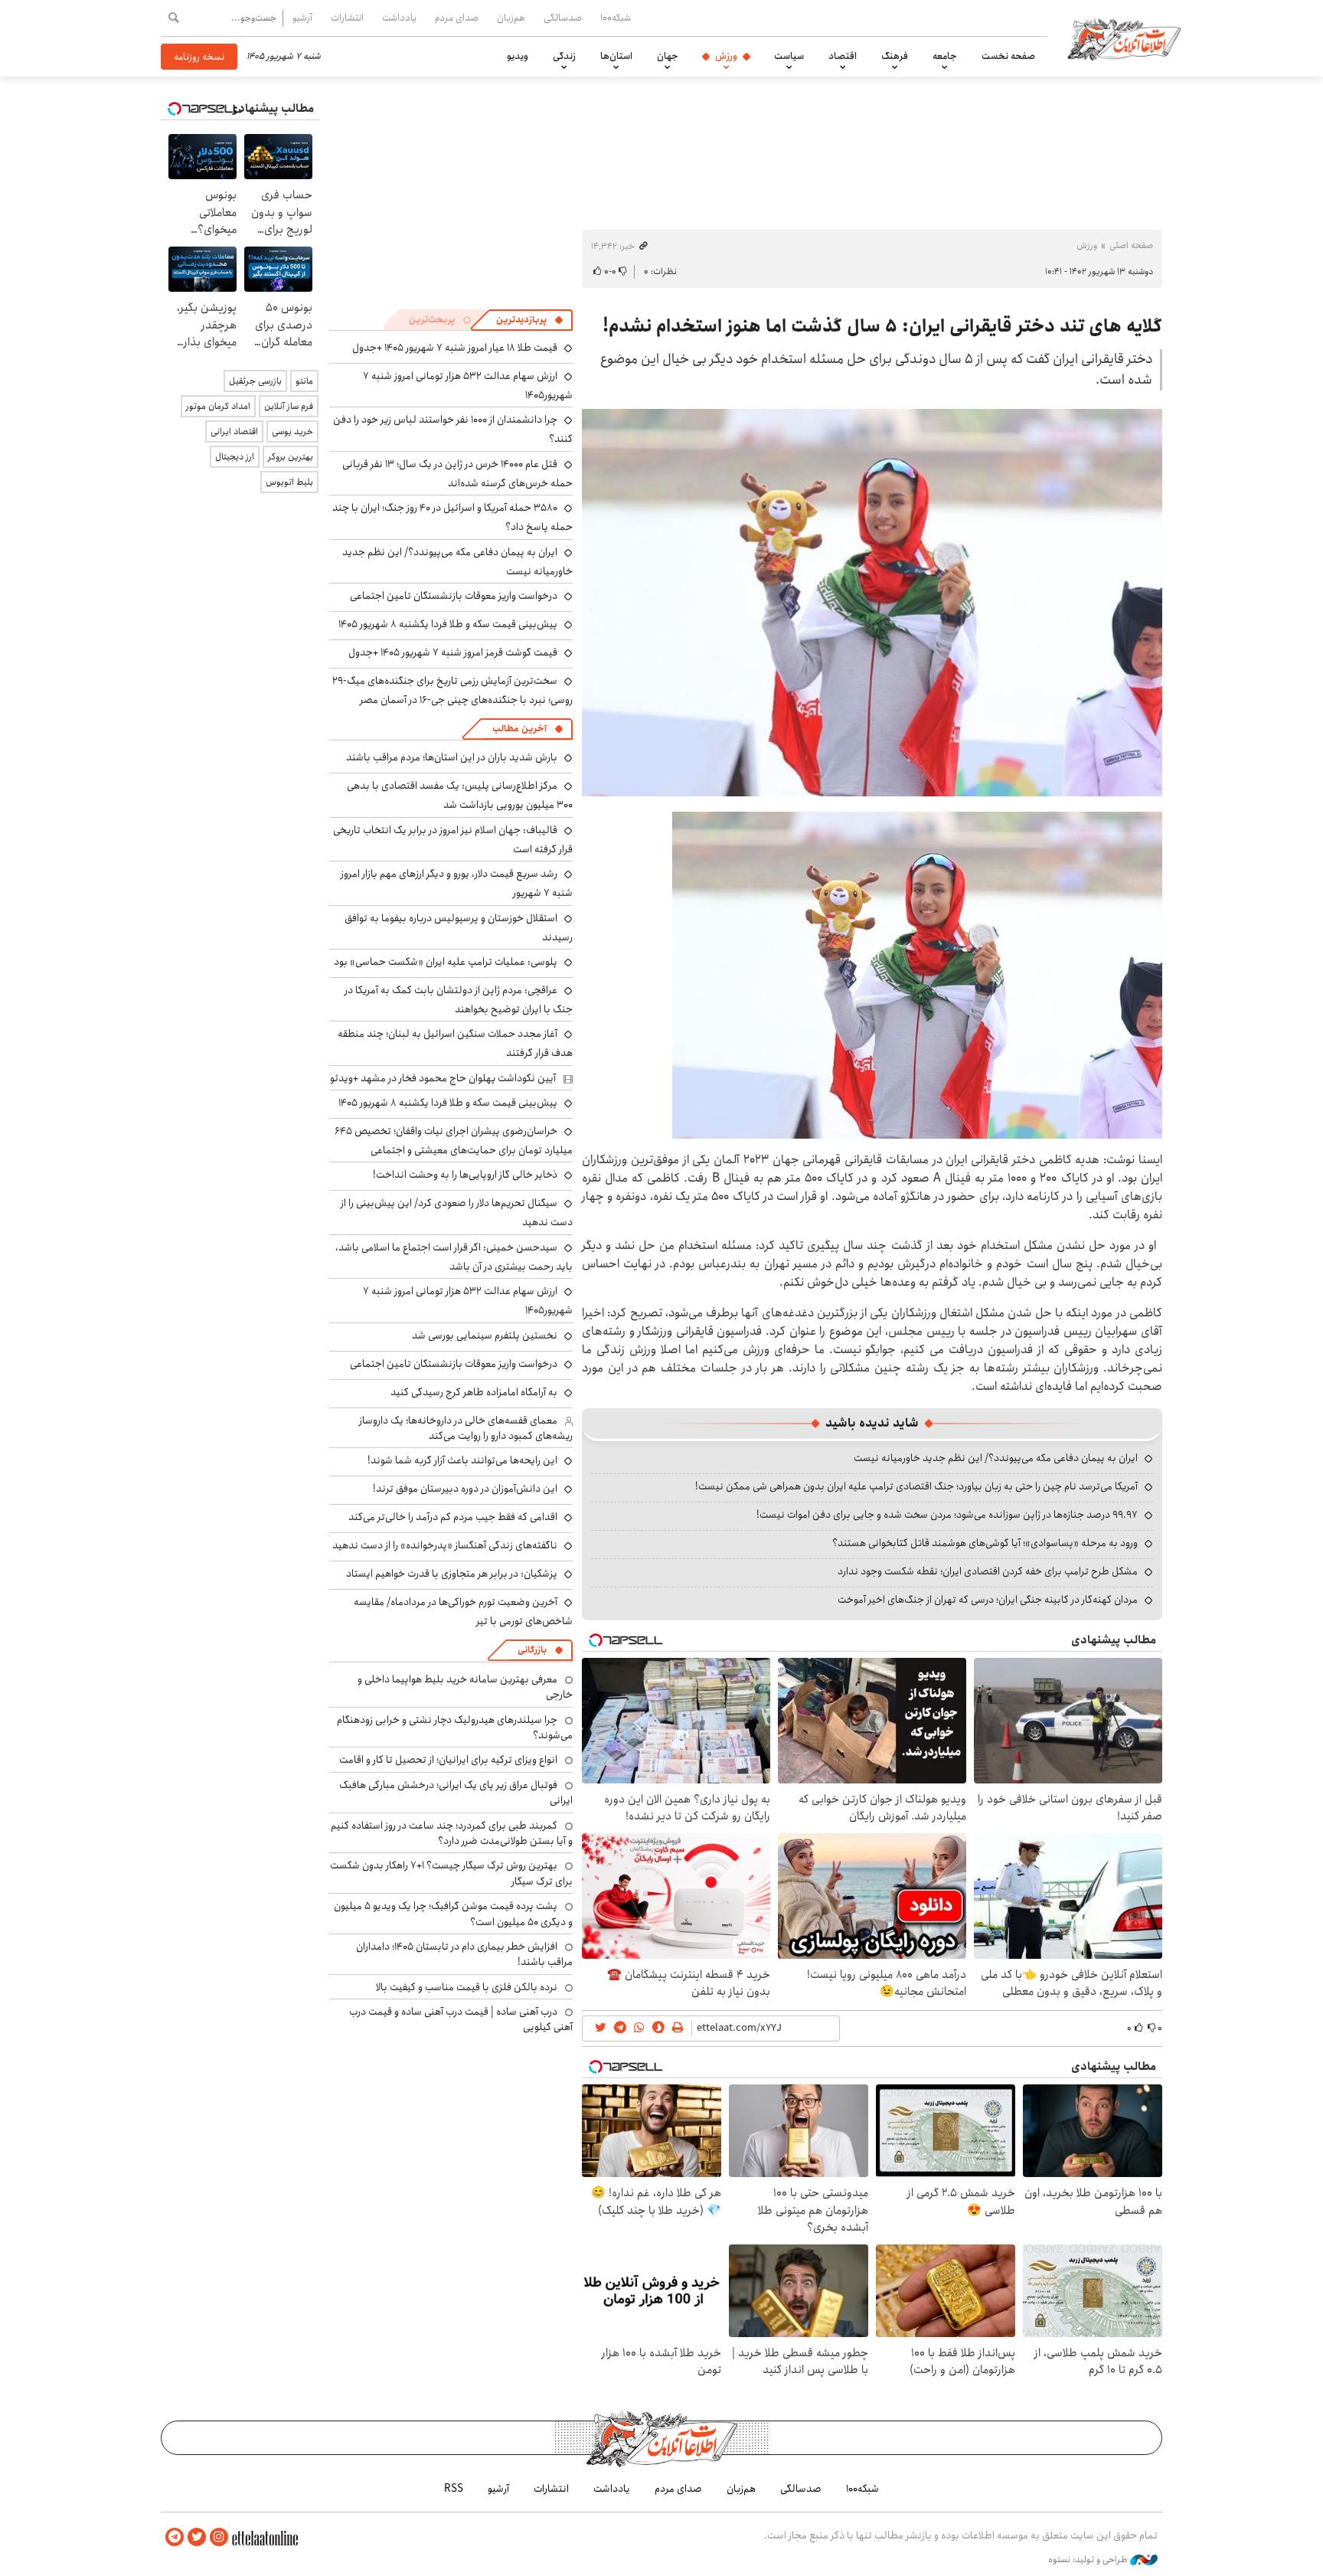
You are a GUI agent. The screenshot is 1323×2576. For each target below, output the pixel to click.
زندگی (564, 56)
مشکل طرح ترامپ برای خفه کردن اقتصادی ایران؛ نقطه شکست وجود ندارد (988, 1571)
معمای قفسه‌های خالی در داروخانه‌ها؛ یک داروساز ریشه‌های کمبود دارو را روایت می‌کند (466, 1428)
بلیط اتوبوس (289, 482)
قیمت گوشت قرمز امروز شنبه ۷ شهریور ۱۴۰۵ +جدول (453, 652)
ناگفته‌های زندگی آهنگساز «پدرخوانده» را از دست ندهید (445, 1545)
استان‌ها (616, 56)
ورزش (726, 56)
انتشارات (347, 18)
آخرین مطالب (519, 729)
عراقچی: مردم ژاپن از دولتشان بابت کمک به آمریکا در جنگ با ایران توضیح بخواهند (459, 1000)
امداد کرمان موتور (218, 406)
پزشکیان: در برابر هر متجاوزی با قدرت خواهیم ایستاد (452, 1574)
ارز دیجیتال (235, 457)
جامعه (945, 56)
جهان (668, 56)
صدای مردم (457, 18)
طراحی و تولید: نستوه (1089, 2560)
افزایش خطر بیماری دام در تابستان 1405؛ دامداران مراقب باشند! (464, 1954)
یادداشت (399, 18)
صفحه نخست (1008, 56)
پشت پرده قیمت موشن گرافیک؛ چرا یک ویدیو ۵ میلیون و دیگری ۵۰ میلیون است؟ (453, 1914)
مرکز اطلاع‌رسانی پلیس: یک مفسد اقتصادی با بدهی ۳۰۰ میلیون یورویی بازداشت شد (460, 795)
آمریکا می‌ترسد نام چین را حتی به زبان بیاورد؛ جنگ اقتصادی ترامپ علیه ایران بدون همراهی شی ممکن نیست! (916, 1486)
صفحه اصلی (1131, 245)
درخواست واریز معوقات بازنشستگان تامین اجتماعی (454, 596)
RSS (454, 2489)
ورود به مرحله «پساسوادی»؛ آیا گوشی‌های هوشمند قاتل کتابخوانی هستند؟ (985, 1543)
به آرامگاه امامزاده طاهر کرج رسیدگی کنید (474, 1392)
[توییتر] (197, 2537)
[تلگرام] (175, 2537)
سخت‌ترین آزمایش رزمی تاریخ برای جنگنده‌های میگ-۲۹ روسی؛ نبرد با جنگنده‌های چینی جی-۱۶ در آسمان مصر (452, 690)
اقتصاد (843, 56)
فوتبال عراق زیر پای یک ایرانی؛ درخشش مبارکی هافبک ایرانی (456, 1793)
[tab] (530, 320)
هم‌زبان (511, 18)
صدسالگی (563, 18)
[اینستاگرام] (219, 2537)
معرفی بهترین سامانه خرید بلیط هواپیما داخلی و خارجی (465, 1687)
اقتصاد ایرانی (234, 432)
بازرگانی (532, 1650)
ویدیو (518, 56)
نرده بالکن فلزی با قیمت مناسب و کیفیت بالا (467, 1987)
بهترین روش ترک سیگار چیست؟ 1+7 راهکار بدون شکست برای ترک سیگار (451, 1873)
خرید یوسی (292, 432)
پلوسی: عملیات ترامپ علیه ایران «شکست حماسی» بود (446, 962)
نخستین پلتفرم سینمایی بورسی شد (485, 1335)
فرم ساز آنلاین (289, 406)
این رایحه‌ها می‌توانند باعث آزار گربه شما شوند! (462, 1460)
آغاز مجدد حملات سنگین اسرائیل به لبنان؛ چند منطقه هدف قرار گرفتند (455, 1043)
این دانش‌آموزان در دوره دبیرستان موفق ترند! (465, 1489)
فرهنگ (895, 56)
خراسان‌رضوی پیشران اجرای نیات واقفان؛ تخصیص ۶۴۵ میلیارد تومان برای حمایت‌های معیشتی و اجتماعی (454, 1141)
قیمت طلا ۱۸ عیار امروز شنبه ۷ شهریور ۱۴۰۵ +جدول (455, 348)
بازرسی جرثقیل (255, 381)
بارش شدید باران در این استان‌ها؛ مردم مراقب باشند (452, 757)
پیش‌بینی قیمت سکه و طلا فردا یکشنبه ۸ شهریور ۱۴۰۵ (448, 624)
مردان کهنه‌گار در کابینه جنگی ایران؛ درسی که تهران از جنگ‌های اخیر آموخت (988, 1600)
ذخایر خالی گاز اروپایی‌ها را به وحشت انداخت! (465, 1175)
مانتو (304, 381)
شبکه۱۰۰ (616, 18)
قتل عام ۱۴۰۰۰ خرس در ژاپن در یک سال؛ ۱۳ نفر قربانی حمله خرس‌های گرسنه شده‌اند (457, 474)
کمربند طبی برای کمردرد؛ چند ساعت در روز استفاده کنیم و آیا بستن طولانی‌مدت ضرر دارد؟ (452, 1833)
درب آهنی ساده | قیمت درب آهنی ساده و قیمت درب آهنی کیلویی (461, 2019)
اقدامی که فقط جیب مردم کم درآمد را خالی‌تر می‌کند (453, 1517)
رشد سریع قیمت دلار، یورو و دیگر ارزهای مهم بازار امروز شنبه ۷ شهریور (457, 883)
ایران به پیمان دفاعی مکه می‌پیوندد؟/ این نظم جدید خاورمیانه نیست (996, 1458)
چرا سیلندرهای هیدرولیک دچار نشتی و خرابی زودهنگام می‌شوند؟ (455, 1728)
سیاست (789, 56)
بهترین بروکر (291, 457)
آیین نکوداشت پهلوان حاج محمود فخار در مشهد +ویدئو (443, 1078)
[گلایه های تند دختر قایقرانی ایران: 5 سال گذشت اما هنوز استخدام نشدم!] (872, 603)
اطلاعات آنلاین (1124, 38)
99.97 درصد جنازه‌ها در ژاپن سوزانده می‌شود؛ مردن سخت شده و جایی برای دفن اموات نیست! (947, 1515)
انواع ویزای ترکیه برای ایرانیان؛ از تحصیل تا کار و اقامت (448, 1760)
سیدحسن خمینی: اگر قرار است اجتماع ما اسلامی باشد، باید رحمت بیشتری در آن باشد (454, 1257)
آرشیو (302, 18)
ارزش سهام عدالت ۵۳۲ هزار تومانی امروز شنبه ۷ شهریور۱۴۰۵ (468, 1301)
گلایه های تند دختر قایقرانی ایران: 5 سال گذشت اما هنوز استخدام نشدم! (882, 326)
